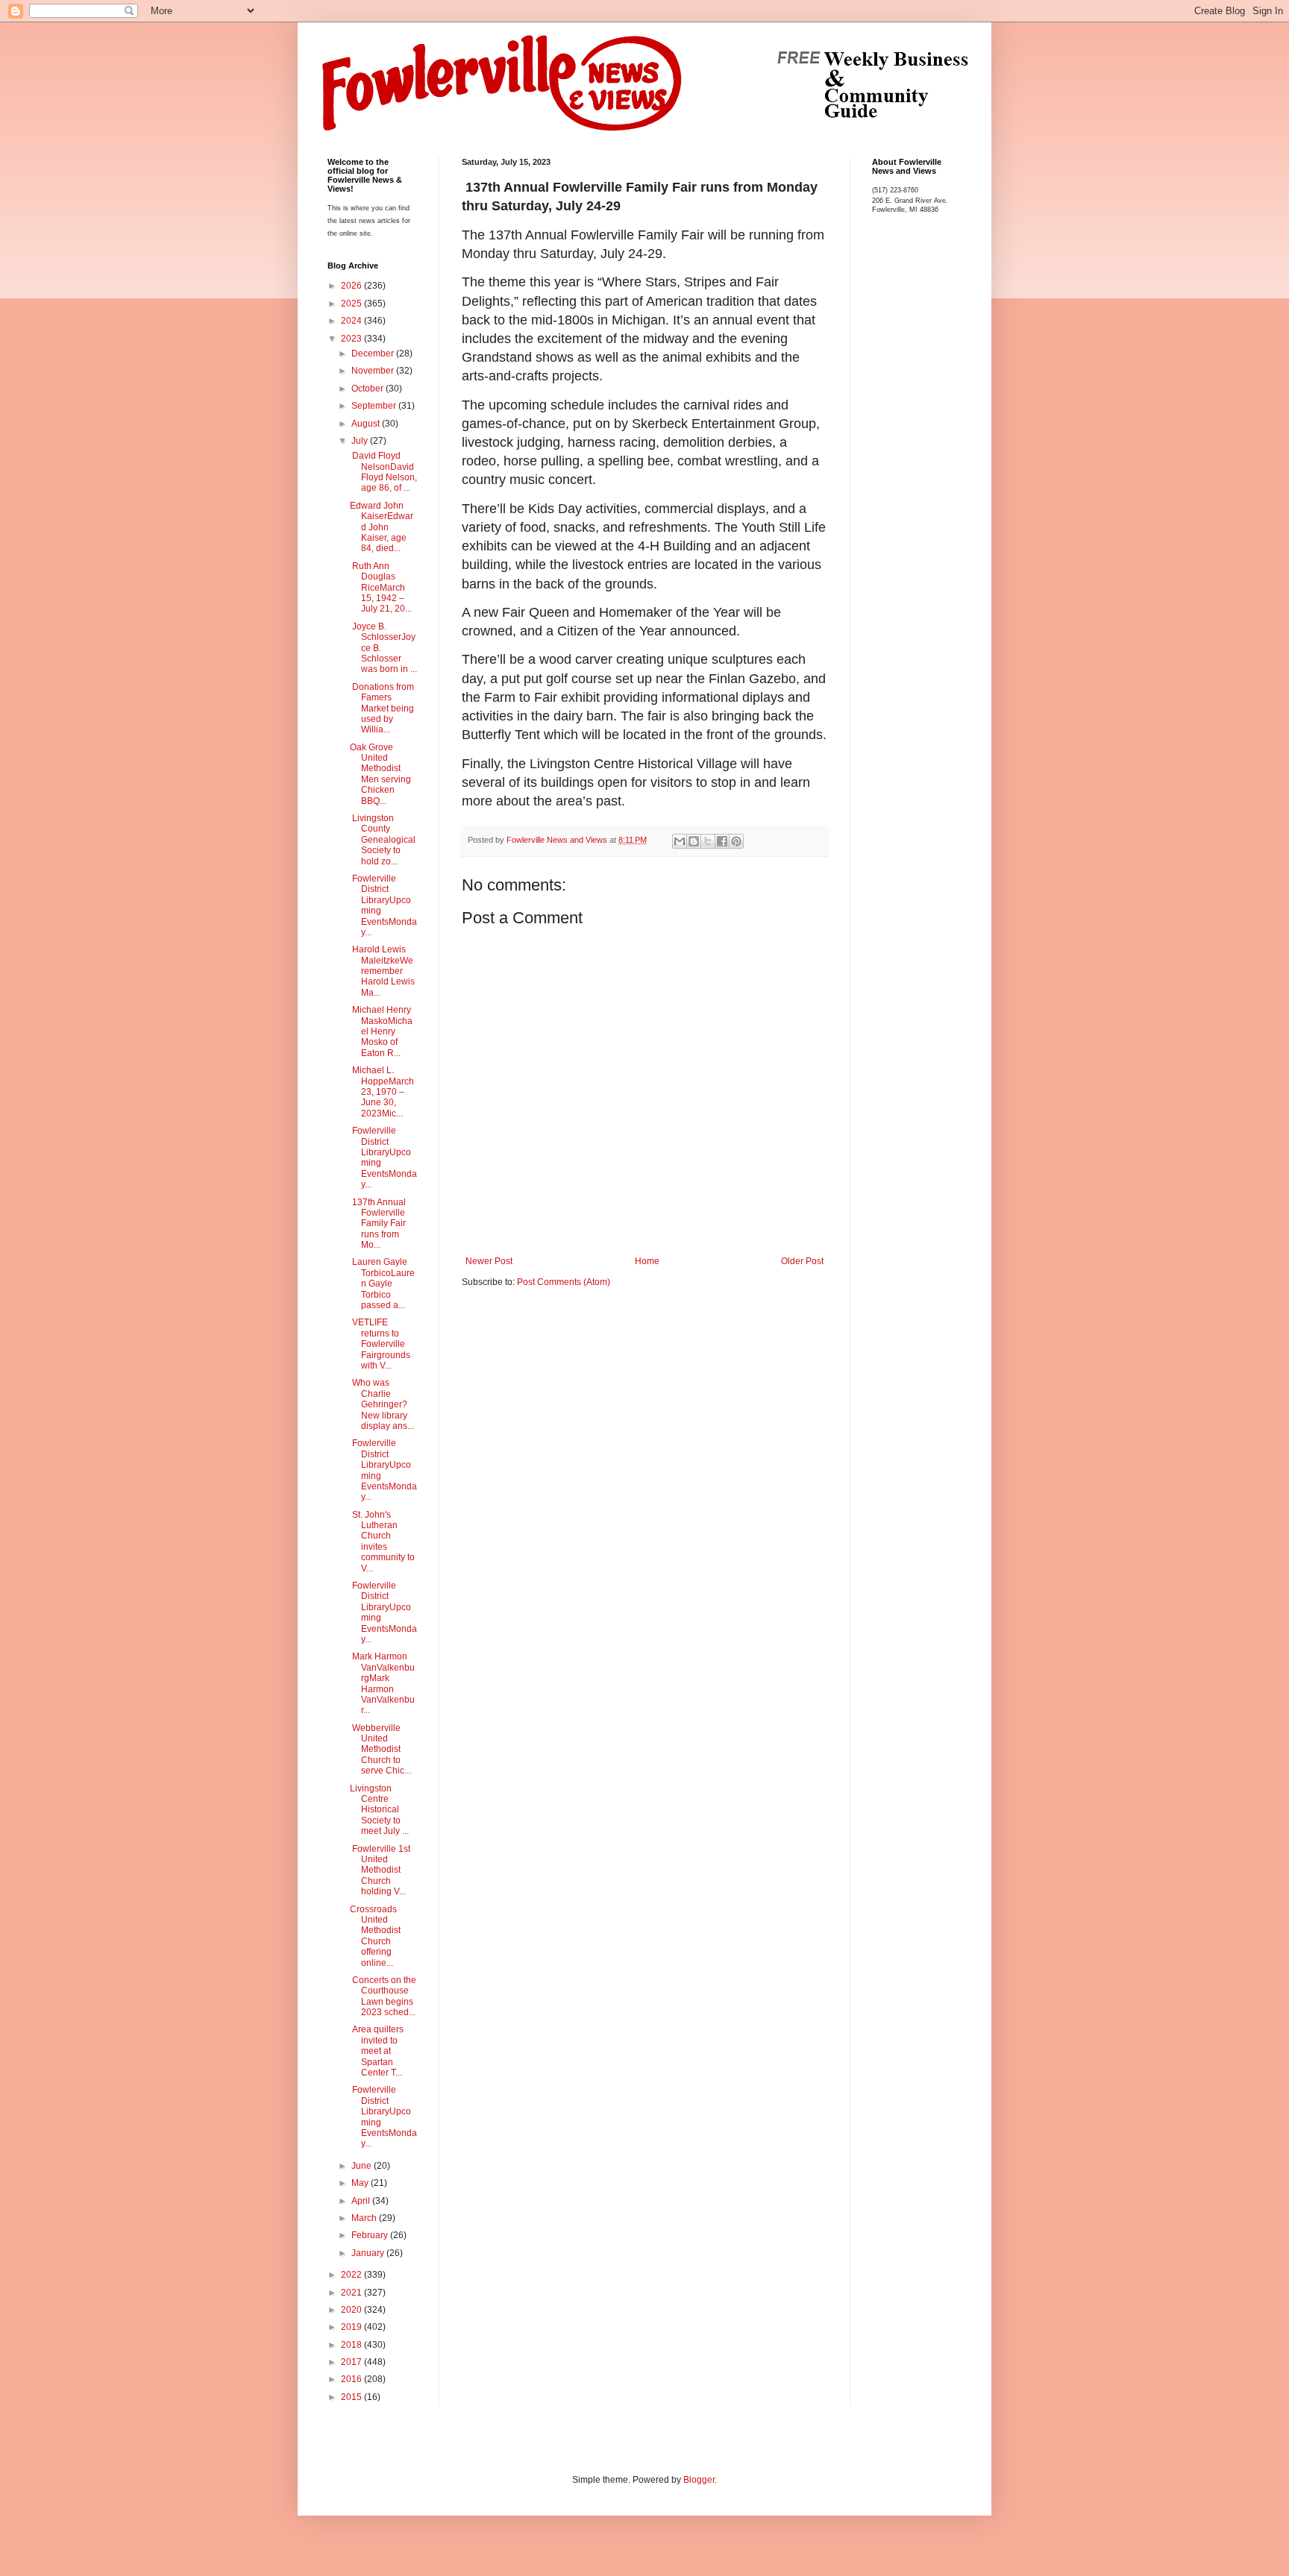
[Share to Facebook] (722, 841)
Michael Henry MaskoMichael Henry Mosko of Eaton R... (381, 1031)
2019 (352, 2327)
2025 (352, 304)
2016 (352, 2379)
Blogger (699, 2480)
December (374, 354)
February (371, 2235)
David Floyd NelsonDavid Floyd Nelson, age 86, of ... (383, 472)
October (368, 389)
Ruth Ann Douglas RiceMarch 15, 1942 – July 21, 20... (381, 588)
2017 (352, 2362)
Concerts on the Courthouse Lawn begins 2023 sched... (383, 1996)
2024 (352, 321)
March (365, 2218)
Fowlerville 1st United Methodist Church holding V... (380, 1870)
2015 (352, 2397)
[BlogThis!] (694, 841)
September (375, 406)
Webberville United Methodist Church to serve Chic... (380, 1750)
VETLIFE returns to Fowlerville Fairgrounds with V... (380, 1344)
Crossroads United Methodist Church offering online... (375, 1936)
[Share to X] (708, 841)
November (374, 371)
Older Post (802, 1261)
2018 (352, 2345)
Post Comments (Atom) (564, 1282)
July (361, 441)
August (367, 424)
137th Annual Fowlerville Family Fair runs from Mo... (378, 1224)
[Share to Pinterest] (736, 841)
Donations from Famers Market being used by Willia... (382, 709)
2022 (352, 2275)
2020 (352, 2310)
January (369, 2253)
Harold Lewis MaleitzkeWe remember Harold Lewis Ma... (382, 971)
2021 (352, 2293)
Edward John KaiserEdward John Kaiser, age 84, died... (382, 527)
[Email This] (680, 841)
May (361, 2183)
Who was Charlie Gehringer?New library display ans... (382, 1404)
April (362, 2201)
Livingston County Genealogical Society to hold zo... (383, 840)
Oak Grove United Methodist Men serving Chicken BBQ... (380, 774)
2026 (352, 286)
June (363, 2166)
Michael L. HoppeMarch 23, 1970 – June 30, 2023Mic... (382, 1092)
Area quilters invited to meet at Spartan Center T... (377, 2051)
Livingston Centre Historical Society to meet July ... (379, 1810)
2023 (352, 339)
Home (647, 1261)
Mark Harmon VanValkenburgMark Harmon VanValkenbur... (382, 1683)
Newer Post (489, 1261)
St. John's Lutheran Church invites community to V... (382, 1542)
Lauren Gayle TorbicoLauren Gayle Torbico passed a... (382, 1284)
